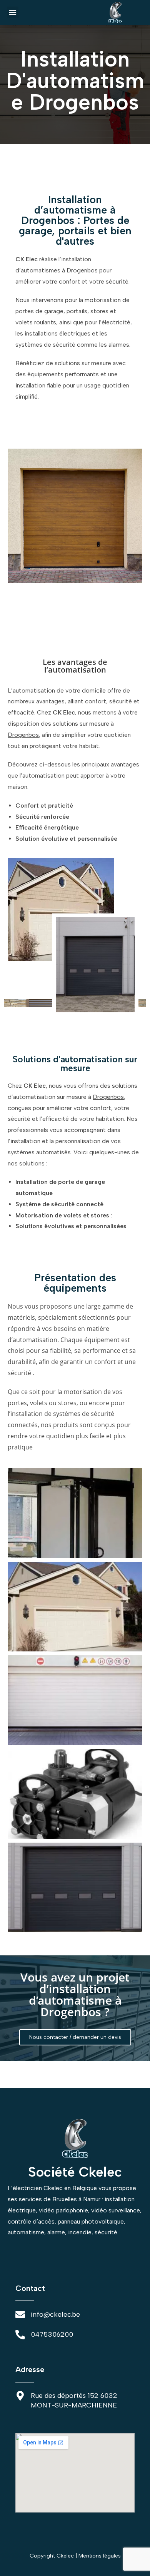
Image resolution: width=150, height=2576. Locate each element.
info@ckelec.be (55, 2314)
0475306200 (52, 2334)
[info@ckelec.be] (20, 2315)
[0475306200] (20, 2335)
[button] (13, 12)
